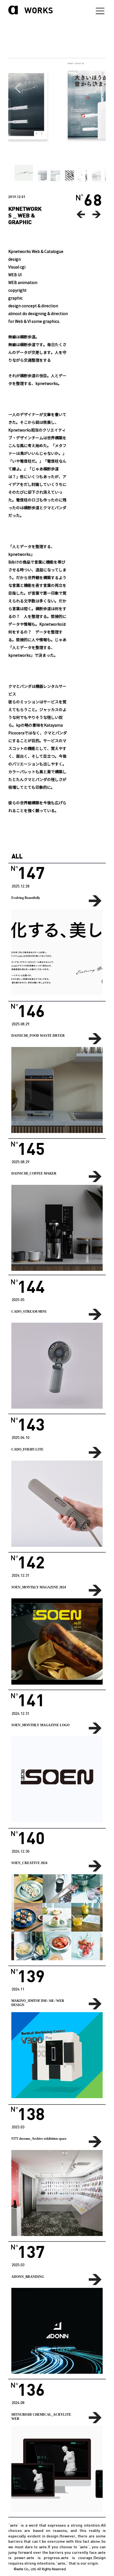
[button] (57, 952)
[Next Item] (96, 88)
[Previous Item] (18, 88)
